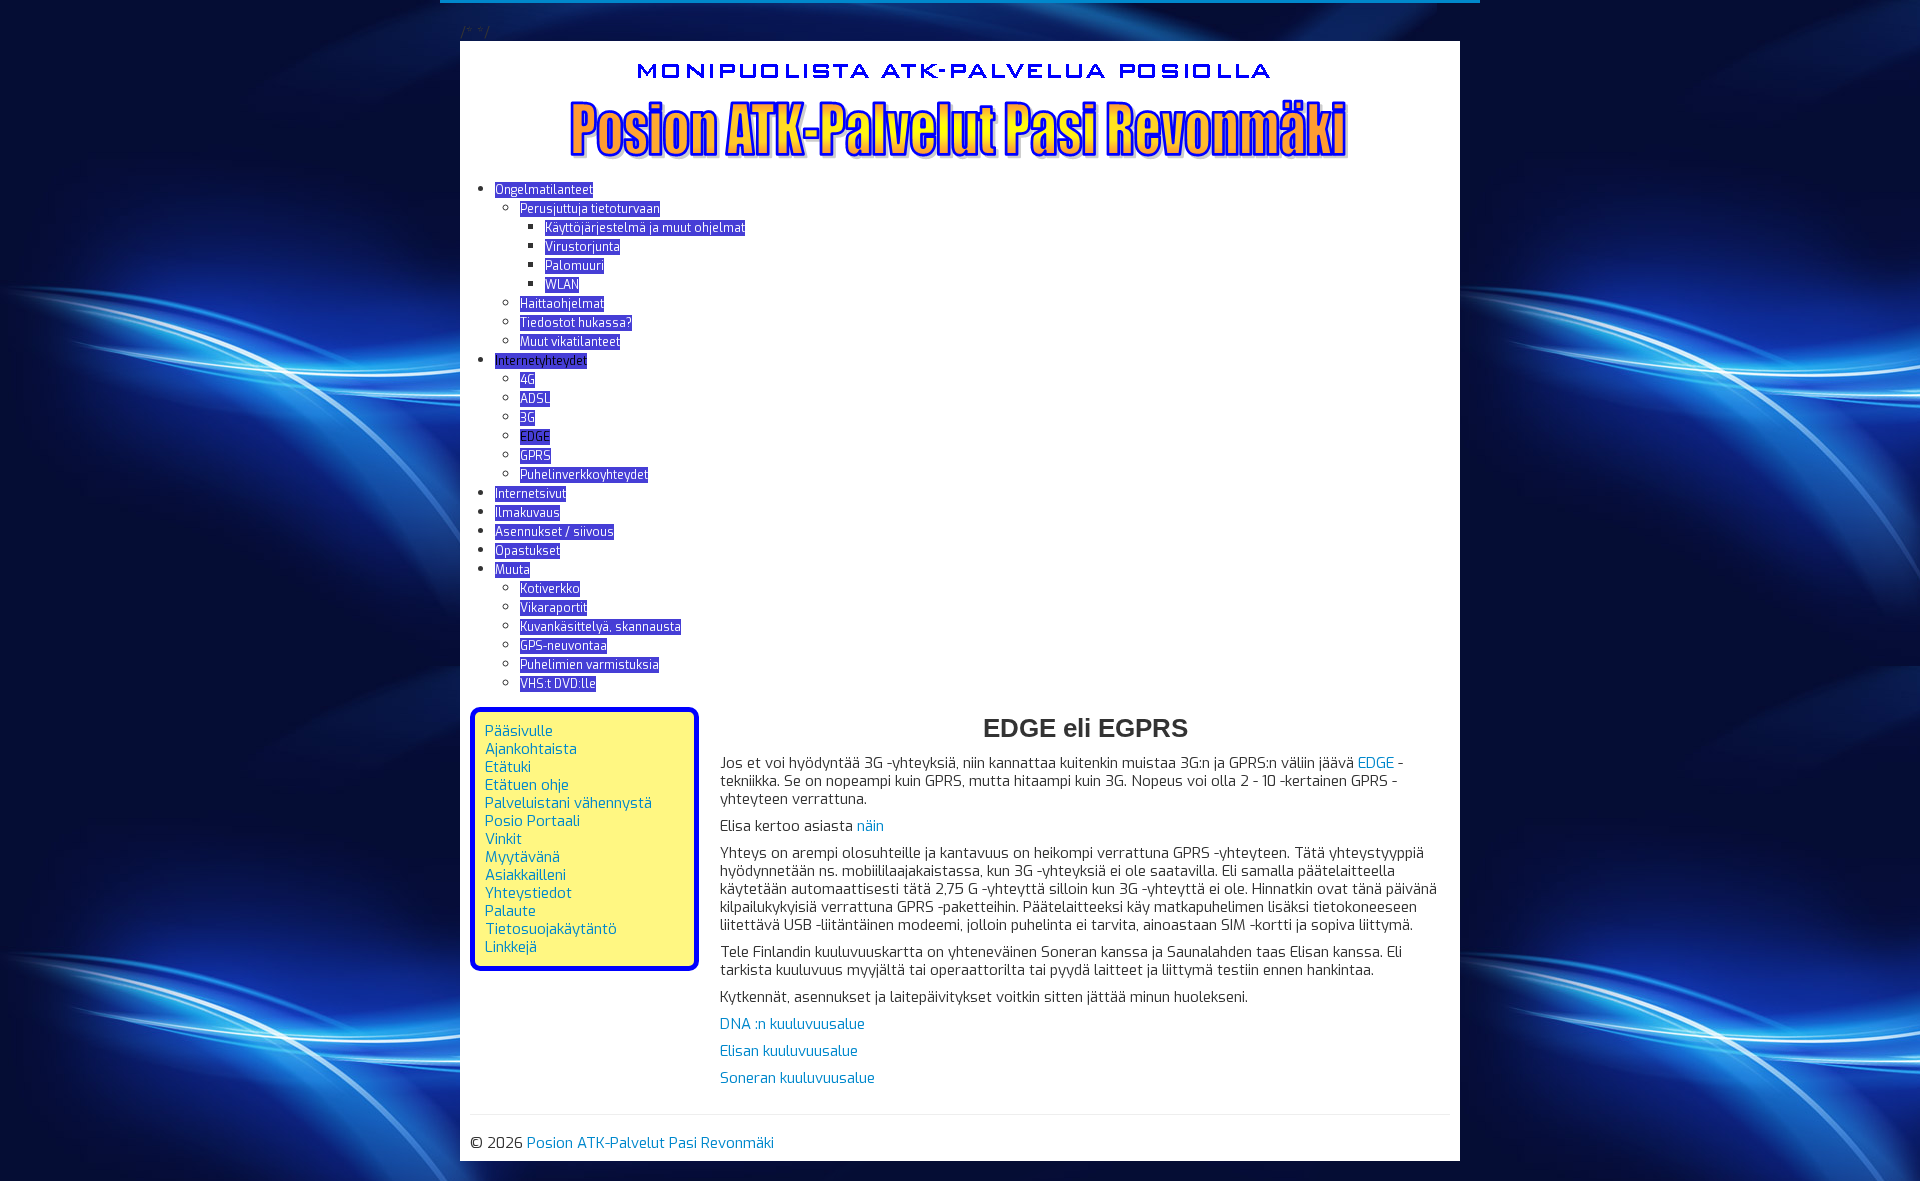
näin (870, 826)
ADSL (535, 399)
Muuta (512, 570)
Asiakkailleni (525, 875)
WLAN (562, 285)
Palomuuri (574, 266)
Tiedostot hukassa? (576, 323)
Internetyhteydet (541, 361)
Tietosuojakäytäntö (551, 929)
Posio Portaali (532, 821)
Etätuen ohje (527, 785)
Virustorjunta (582, 247)
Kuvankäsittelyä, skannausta (600, 627)
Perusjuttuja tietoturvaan (590, 209)
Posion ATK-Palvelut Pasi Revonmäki (650, 1143)
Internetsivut (530, 494)
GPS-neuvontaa (563, 646)
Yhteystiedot (528, 893)
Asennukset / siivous (554, 532)
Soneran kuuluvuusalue (797, 1078)
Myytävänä (522, 857)
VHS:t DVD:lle (558, 684)
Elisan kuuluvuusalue (789, 1051)
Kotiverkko (550, 589)
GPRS (535, 456)
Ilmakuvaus (527, 513)
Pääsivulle (519, 731)
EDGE (535, 437)
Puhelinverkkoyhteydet (584, 475)
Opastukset (527, 551)
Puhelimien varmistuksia (589, 665)
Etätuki (508, 767)
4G (527, 380)
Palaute (510, 911)
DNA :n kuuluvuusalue (792, 1024)
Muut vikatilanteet (570, 342)
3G (527, 418)
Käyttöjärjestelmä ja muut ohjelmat (645, 228)
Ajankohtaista (531, 749)
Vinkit (503, 839)
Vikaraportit (553, 608)
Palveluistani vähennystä (568, 803)
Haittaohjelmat (562, 304)
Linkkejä (511, 947)
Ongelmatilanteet (544, 190)
